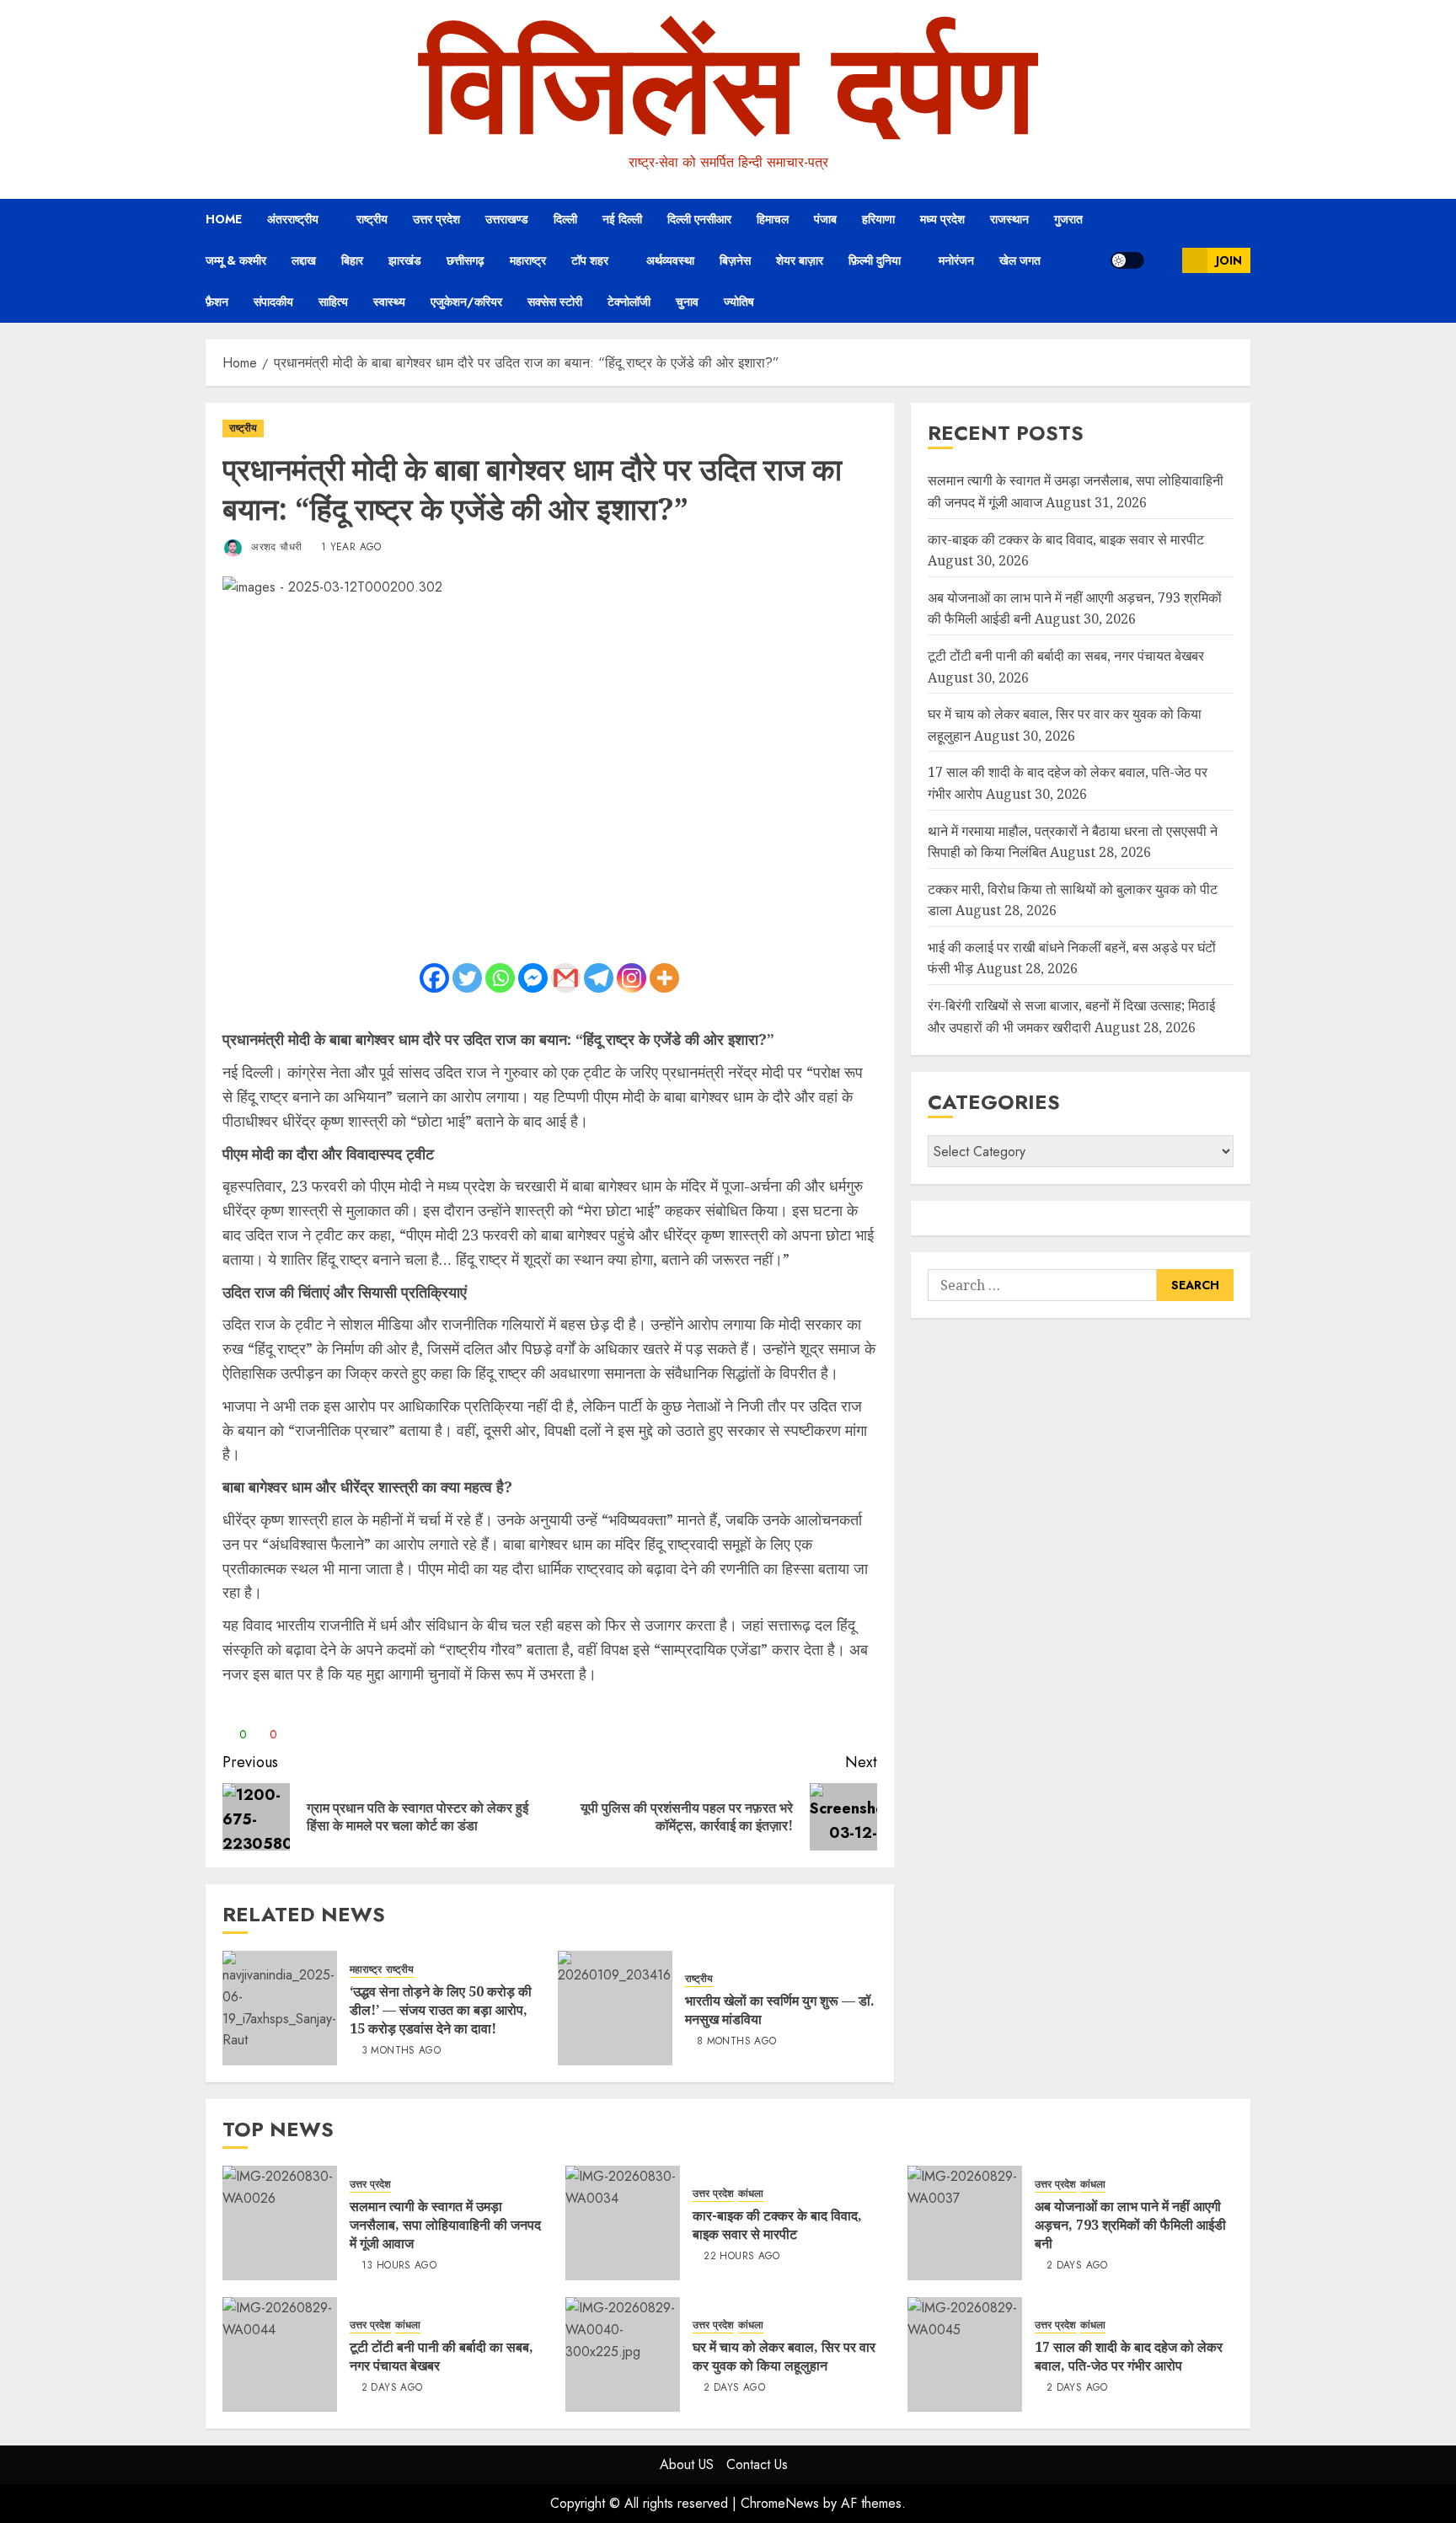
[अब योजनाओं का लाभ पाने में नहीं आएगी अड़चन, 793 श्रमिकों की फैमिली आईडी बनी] (965, 2223)
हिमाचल (773, 219)
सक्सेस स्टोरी (555, 302)
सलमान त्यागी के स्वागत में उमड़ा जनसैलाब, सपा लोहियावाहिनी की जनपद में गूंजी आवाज (445, 2225)
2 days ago (1077, 2266)
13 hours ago (399, 2266)
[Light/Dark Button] (1127, 260)
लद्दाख (304, 260)
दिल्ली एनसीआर (699, 219)
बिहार (352, 260)
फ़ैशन (217, 302)
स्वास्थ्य (389, 302)
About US (687, 2464)
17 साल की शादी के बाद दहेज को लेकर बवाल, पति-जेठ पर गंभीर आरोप (1129, 2356)
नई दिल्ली (622, 219)
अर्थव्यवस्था (670, 260)
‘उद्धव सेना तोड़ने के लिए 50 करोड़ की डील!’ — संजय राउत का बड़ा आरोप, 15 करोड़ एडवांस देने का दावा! (441, 2010)
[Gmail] (566, 978)
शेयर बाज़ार (800, 260)
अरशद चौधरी (275, 547)
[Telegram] (599, 978)
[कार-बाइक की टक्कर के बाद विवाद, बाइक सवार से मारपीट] (623, 2223)
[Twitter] (467, 978)
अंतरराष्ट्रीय (293, 219)
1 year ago (351, 548)
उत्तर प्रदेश (436, 219)
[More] (664, 978)
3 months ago (401, 2051)
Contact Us (757, 2464)
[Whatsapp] (500, 978)
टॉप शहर (590, 260)
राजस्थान (1009, 219)
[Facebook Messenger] (533, 978)
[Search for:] (1042, 1285)
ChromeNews (780, 2503)
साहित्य (333, 302)
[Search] (1163, 260)
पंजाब (825, 219)
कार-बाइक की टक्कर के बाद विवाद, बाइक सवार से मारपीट (1066, 539)
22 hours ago (741, 2257)
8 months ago (736, 2042)
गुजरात (1068, 219)
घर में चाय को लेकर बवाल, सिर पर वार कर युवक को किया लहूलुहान (784, 2356)
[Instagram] (632, 978)
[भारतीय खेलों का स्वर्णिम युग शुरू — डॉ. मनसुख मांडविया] (615, 2008)
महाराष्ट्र (528, 260)
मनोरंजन (956, 260)
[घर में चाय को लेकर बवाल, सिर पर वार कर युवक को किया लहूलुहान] (623, 2354)
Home (224, 219)
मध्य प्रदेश (942, 219)
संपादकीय (273, 302)
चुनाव (687, 302)
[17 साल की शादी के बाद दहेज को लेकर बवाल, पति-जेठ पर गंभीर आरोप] (965, 2354)
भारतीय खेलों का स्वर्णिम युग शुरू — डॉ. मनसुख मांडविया (780, 2010)
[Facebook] (434, 978)
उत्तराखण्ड (507, 219)
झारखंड (405, 260)
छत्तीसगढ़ (466, 260)
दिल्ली (565, 219)
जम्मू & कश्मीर (236, 260)
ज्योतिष (739, 302)
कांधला (751, 2194)
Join (1229, 260)
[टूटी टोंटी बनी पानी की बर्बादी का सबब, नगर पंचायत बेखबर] (280, 2354)
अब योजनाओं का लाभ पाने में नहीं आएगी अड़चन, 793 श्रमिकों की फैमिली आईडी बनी (1130, 2225)
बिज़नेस (735, 260)
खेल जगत (1020, 260)
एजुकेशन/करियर (466, 302)
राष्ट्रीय (372, 219)
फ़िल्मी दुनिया (875, 260)
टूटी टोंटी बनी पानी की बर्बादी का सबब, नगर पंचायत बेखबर (1066, 656)
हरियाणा (878, 219)
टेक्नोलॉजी (629, 302)
